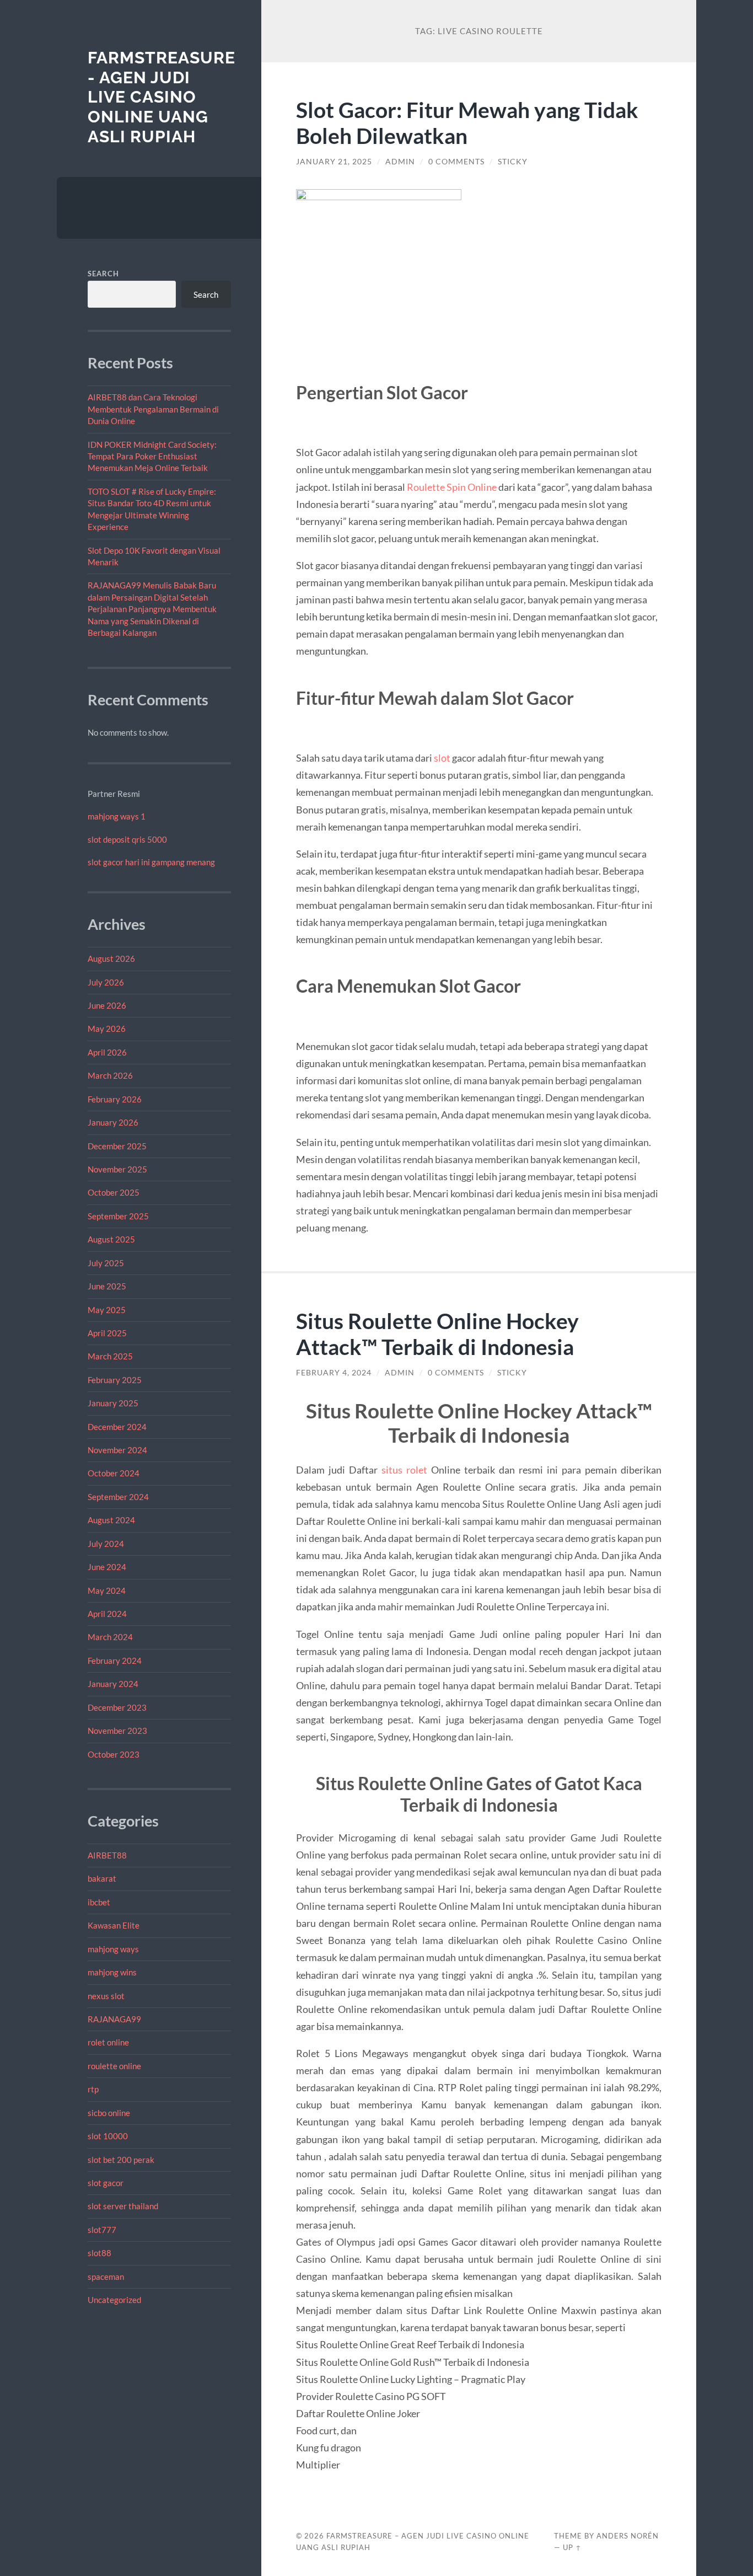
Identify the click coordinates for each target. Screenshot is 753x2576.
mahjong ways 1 (117, 816)
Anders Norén (628, 2536)
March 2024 (110, 1637)
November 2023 (117, 1731)
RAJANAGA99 (114, 2019)
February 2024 (115, 1661)
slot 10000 (108, 2136)
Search (103, 274)
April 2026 (107, 1052)
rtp (93, 2089)
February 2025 (115, 1380)
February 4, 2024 (334, 1373)
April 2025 (107, 1333)
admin (400, 162)
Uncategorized (114, 2300)
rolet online (108, 2042)
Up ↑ (572, 2547)
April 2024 (107, 1614)
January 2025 (113, 1403)
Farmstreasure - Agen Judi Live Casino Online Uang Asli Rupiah (162, 97)
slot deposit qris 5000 (127, 839)
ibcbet (99, 1902)
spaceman (106, 2277)
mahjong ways (113, 1949)
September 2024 (118, 1497)
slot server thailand (123, 2206)
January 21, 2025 (334, 162)
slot (442, 758)
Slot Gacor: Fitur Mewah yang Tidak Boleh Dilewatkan (467, 122)
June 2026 (107, 1005)
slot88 (99, 2253)
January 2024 (113, 1684)
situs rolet (404, 1470)
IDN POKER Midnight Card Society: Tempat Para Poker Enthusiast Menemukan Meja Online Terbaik (152, 456)
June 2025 (107, 1286)
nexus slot (106, 1996)
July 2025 (106, 1263)
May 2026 (107, 1029)
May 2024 (107, 1590)
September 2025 (118, 1216)
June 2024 (107, 1567)
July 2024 (106, 1544)
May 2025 (107, 1310)
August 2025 (111, 1239)
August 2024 (111, 1520)
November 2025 (117, 1169)
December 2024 (117, 1427)
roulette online (114, 2066)
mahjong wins (112, 1972)
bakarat (102, 1878)
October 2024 (114, 1473)
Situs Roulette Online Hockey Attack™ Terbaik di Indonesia (437, 1333)
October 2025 (114, 1192)
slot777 (102, 2230)
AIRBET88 (107, 1855)
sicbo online (109, 2113)
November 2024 (117, 1450)
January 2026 (113, 1122)
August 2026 (111, 958)
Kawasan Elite (114, 1925)
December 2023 (117, 1707)
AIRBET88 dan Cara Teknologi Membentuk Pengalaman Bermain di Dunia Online (153, 409)
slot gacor (106, 2183)
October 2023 (114, 1754)
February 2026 (115, 1099)
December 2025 (117, 1146)
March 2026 (110, 1075)
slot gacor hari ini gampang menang (151, 862)
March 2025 (110, 1356)
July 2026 (106, 982)
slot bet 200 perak (121, 2160)
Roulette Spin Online (452, 487)
